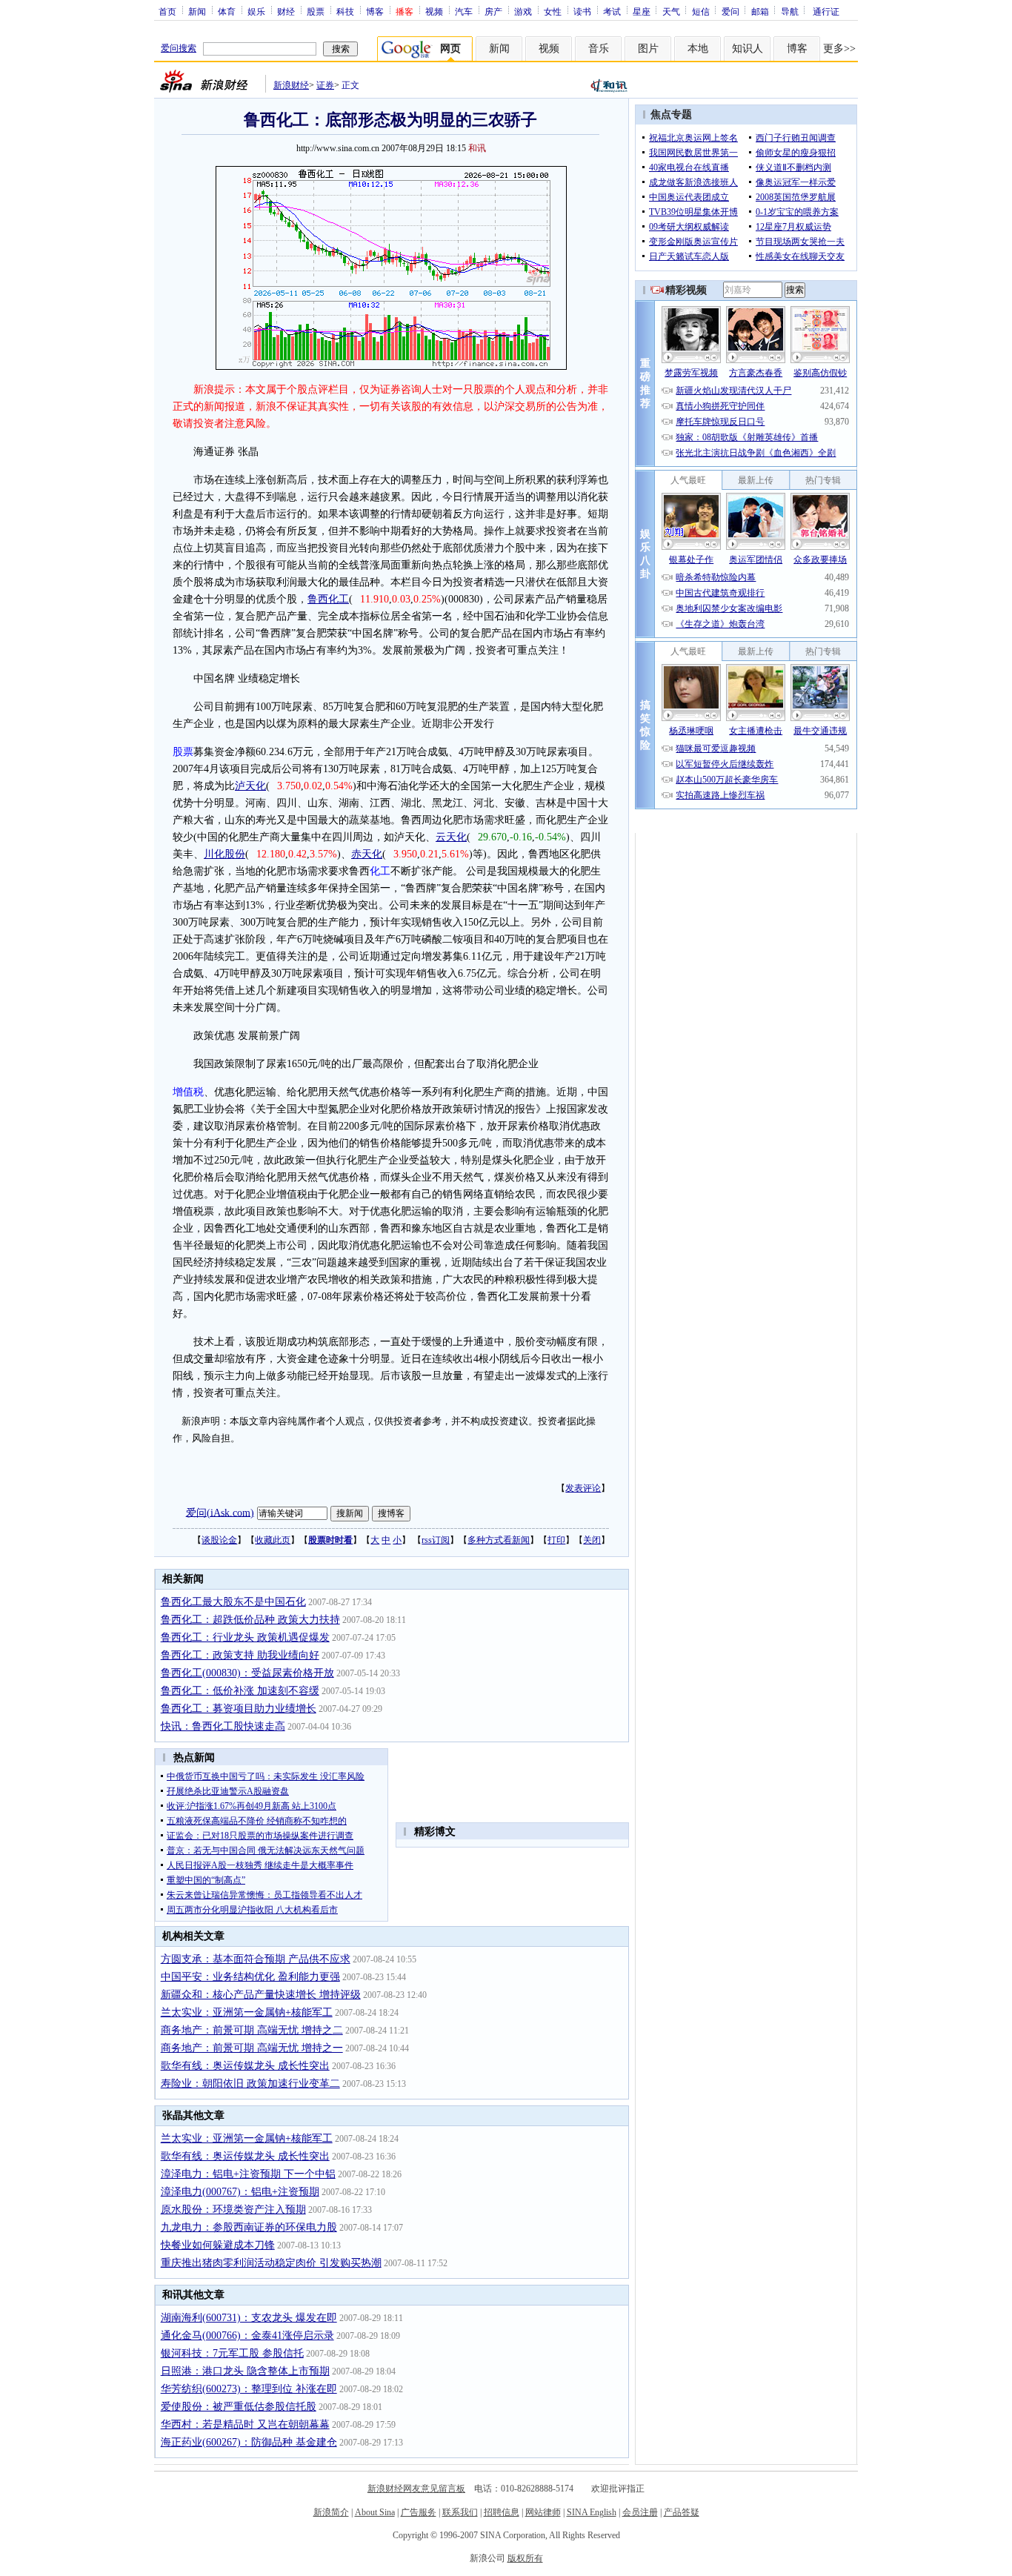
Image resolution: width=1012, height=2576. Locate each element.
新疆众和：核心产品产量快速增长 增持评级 (261, 1995)
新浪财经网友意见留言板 (416, 2489)
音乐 (599, 49)
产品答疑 (682, 2512)
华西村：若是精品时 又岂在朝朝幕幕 (245, 2424)
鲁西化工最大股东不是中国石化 (233, 1602)
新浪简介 (331, 2512)
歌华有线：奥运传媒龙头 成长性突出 (245, 2066)
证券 (325, 85)
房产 (493, 11)
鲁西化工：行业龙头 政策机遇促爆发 (245, 1637)
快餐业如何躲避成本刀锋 (218, 2245)
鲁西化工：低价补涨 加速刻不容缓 (240, 1691)
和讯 (477, 148)
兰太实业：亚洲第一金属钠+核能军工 (247, 2012)
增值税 (188, 1092)
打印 (556, 1540)
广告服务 (419, 2512)
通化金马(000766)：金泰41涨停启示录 (247, 2336)
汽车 (464, 11)
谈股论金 (219, 1540)
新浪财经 (291, 85)
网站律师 (543, 2512)
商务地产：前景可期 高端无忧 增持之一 (252, 2048)
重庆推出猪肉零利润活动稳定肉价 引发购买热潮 (271, 2263)
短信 (701, 11)
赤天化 (367, 854)
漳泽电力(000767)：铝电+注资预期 (240, 2192)
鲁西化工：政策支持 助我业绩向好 (240, 1655)
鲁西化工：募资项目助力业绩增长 (239, 1709)
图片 (648, 49)
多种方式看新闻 (499, 1540)
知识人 (748, 49)
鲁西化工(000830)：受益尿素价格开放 (247, 1673)
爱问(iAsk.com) (220, 1512)
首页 (167, 11)
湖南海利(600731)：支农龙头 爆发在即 (249, 2318)
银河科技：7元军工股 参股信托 (232, 2353)
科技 (345, 11)
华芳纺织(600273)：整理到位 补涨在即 (249, 2389)
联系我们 (460, 2512)
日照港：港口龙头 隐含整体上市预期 (245, 2371)
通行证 (826, 11)
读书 (582, 11)
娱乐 (256, 11)
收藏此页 (273, 1540)
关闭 (592, 1540)
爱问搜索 (179, 48)
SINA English (592, 2512)
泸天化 (250, 786)
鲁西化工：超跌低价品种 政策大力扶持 (250, 1620)
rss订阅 (436, 1540)
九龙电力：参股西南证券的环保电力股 (249, 2227)
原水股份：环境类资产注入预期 (233, 2210)
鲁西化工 (328, 599)
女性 (553, 11)
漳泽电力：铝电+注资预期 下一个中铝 (248, 2174)
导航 (790, 11)
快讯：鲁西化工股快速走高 (223, 1726)
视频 (434, 11)
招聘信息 (502, 2512)
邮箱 (760, 11)
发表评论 (583, 1488)
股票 (316, 11)
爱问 (730, 11)
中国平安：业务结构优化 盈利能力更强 (250, 1977)
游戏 (523, 11)
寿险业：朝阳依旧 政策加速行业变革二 (250, 2084)
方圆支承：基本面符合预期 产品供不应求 (256, 1959)
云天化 (451, 837)
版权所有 (525, 2558)
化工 (380, 871)
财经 (286, 11)
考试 (612, 11)
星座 (642, 11)
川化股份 (224, 854)
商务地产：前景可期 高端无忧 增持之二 (252, 2030)
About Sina (375, 2512)
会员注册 (640, 2512)
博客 (375, 11)
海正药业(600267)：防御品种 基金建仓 (249, 2442)
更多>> (839, 49)
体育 (227, 11)
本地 (698, 49)
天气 (671, 11)
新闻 (197, 11)
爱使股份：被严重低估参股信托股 (239, 2407)
